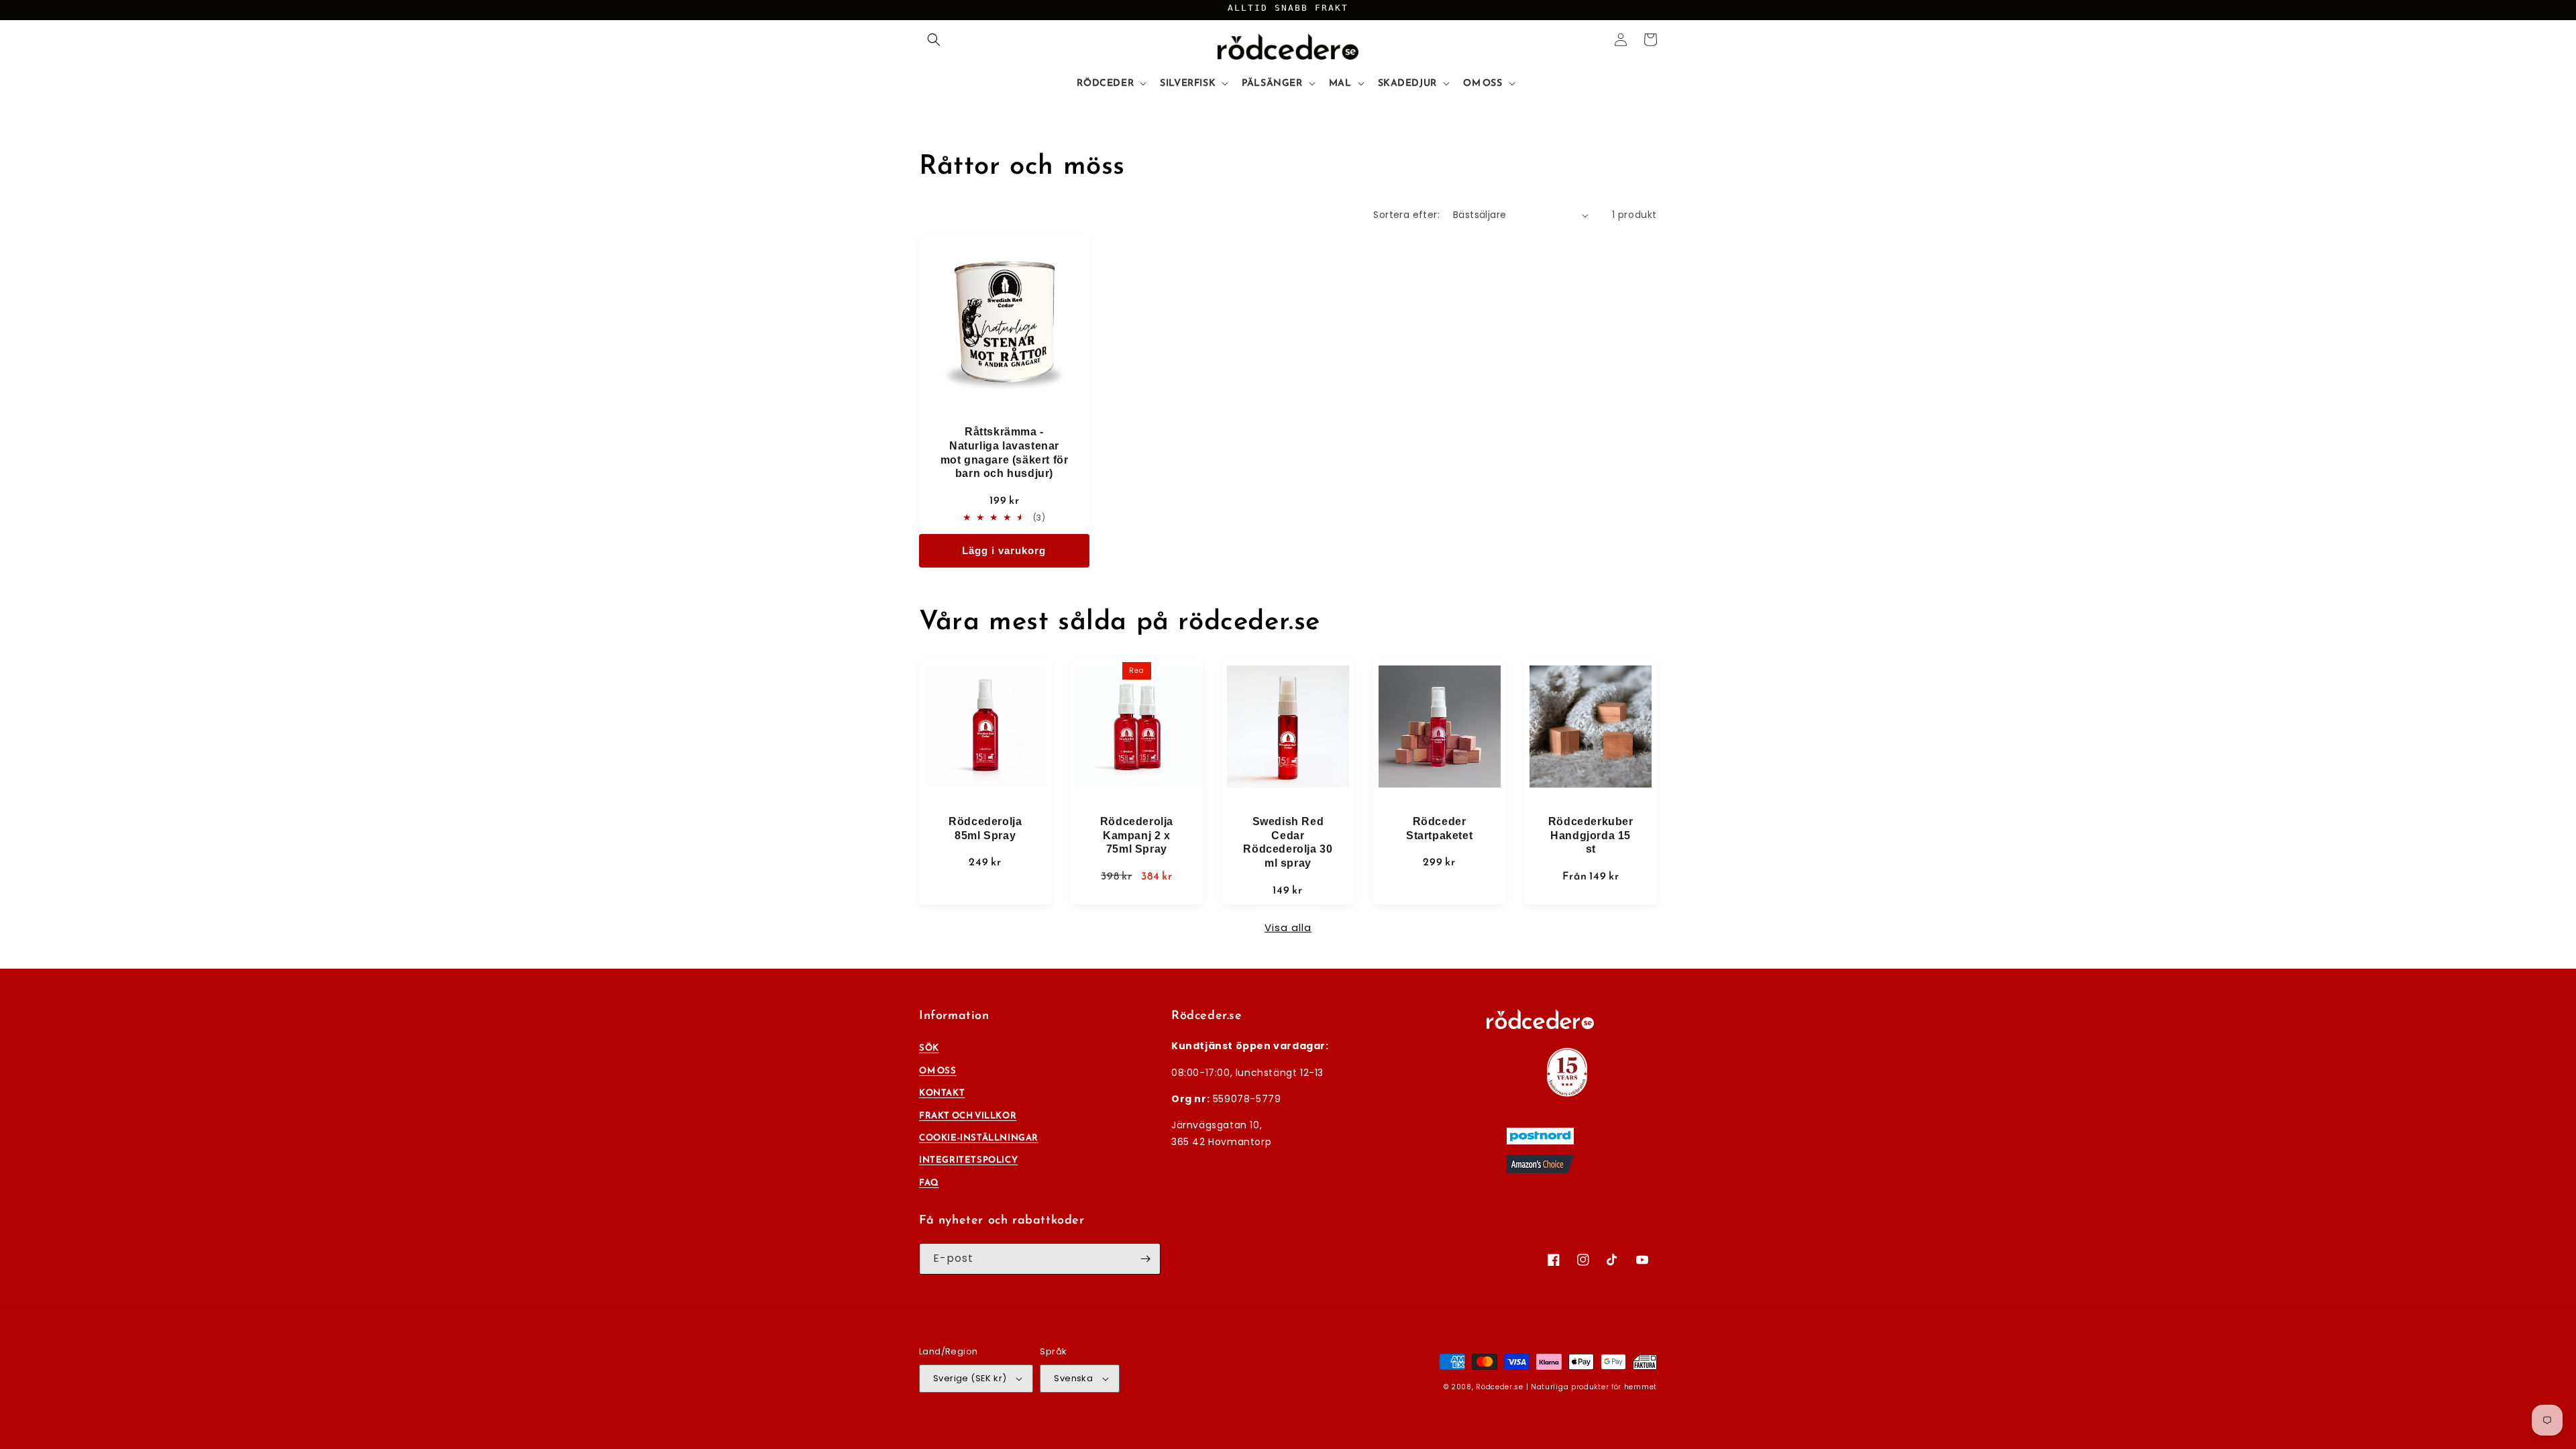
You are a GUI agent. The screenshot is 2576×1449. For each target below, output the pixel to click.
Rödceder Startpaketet (1439, 828)
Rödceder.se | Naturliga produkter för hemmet (1566, 1387)
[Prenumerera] (1145, 1259)
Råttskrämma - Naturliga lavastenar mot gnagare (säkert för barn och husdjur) (1005, 452)
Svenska (1073, 1378)
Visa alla (1288, 927)
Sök (929, 1048)
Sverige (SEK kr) (970, 1378)
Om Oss (938, 1070)
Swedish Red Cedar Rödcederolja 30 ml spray (1288, 842)
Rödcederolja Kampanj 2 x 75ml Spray (1137, 836)
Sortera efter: (1406, 215)
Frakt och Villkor (968, 1115)
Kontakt (942, 1092)
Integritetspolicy (968, 1160)
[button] (934, 40)
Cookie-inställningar (979, 1137)
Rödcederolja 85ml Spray (985, 828)
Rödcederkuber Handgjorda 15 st (1591, 836)
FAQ (929, 1182)
